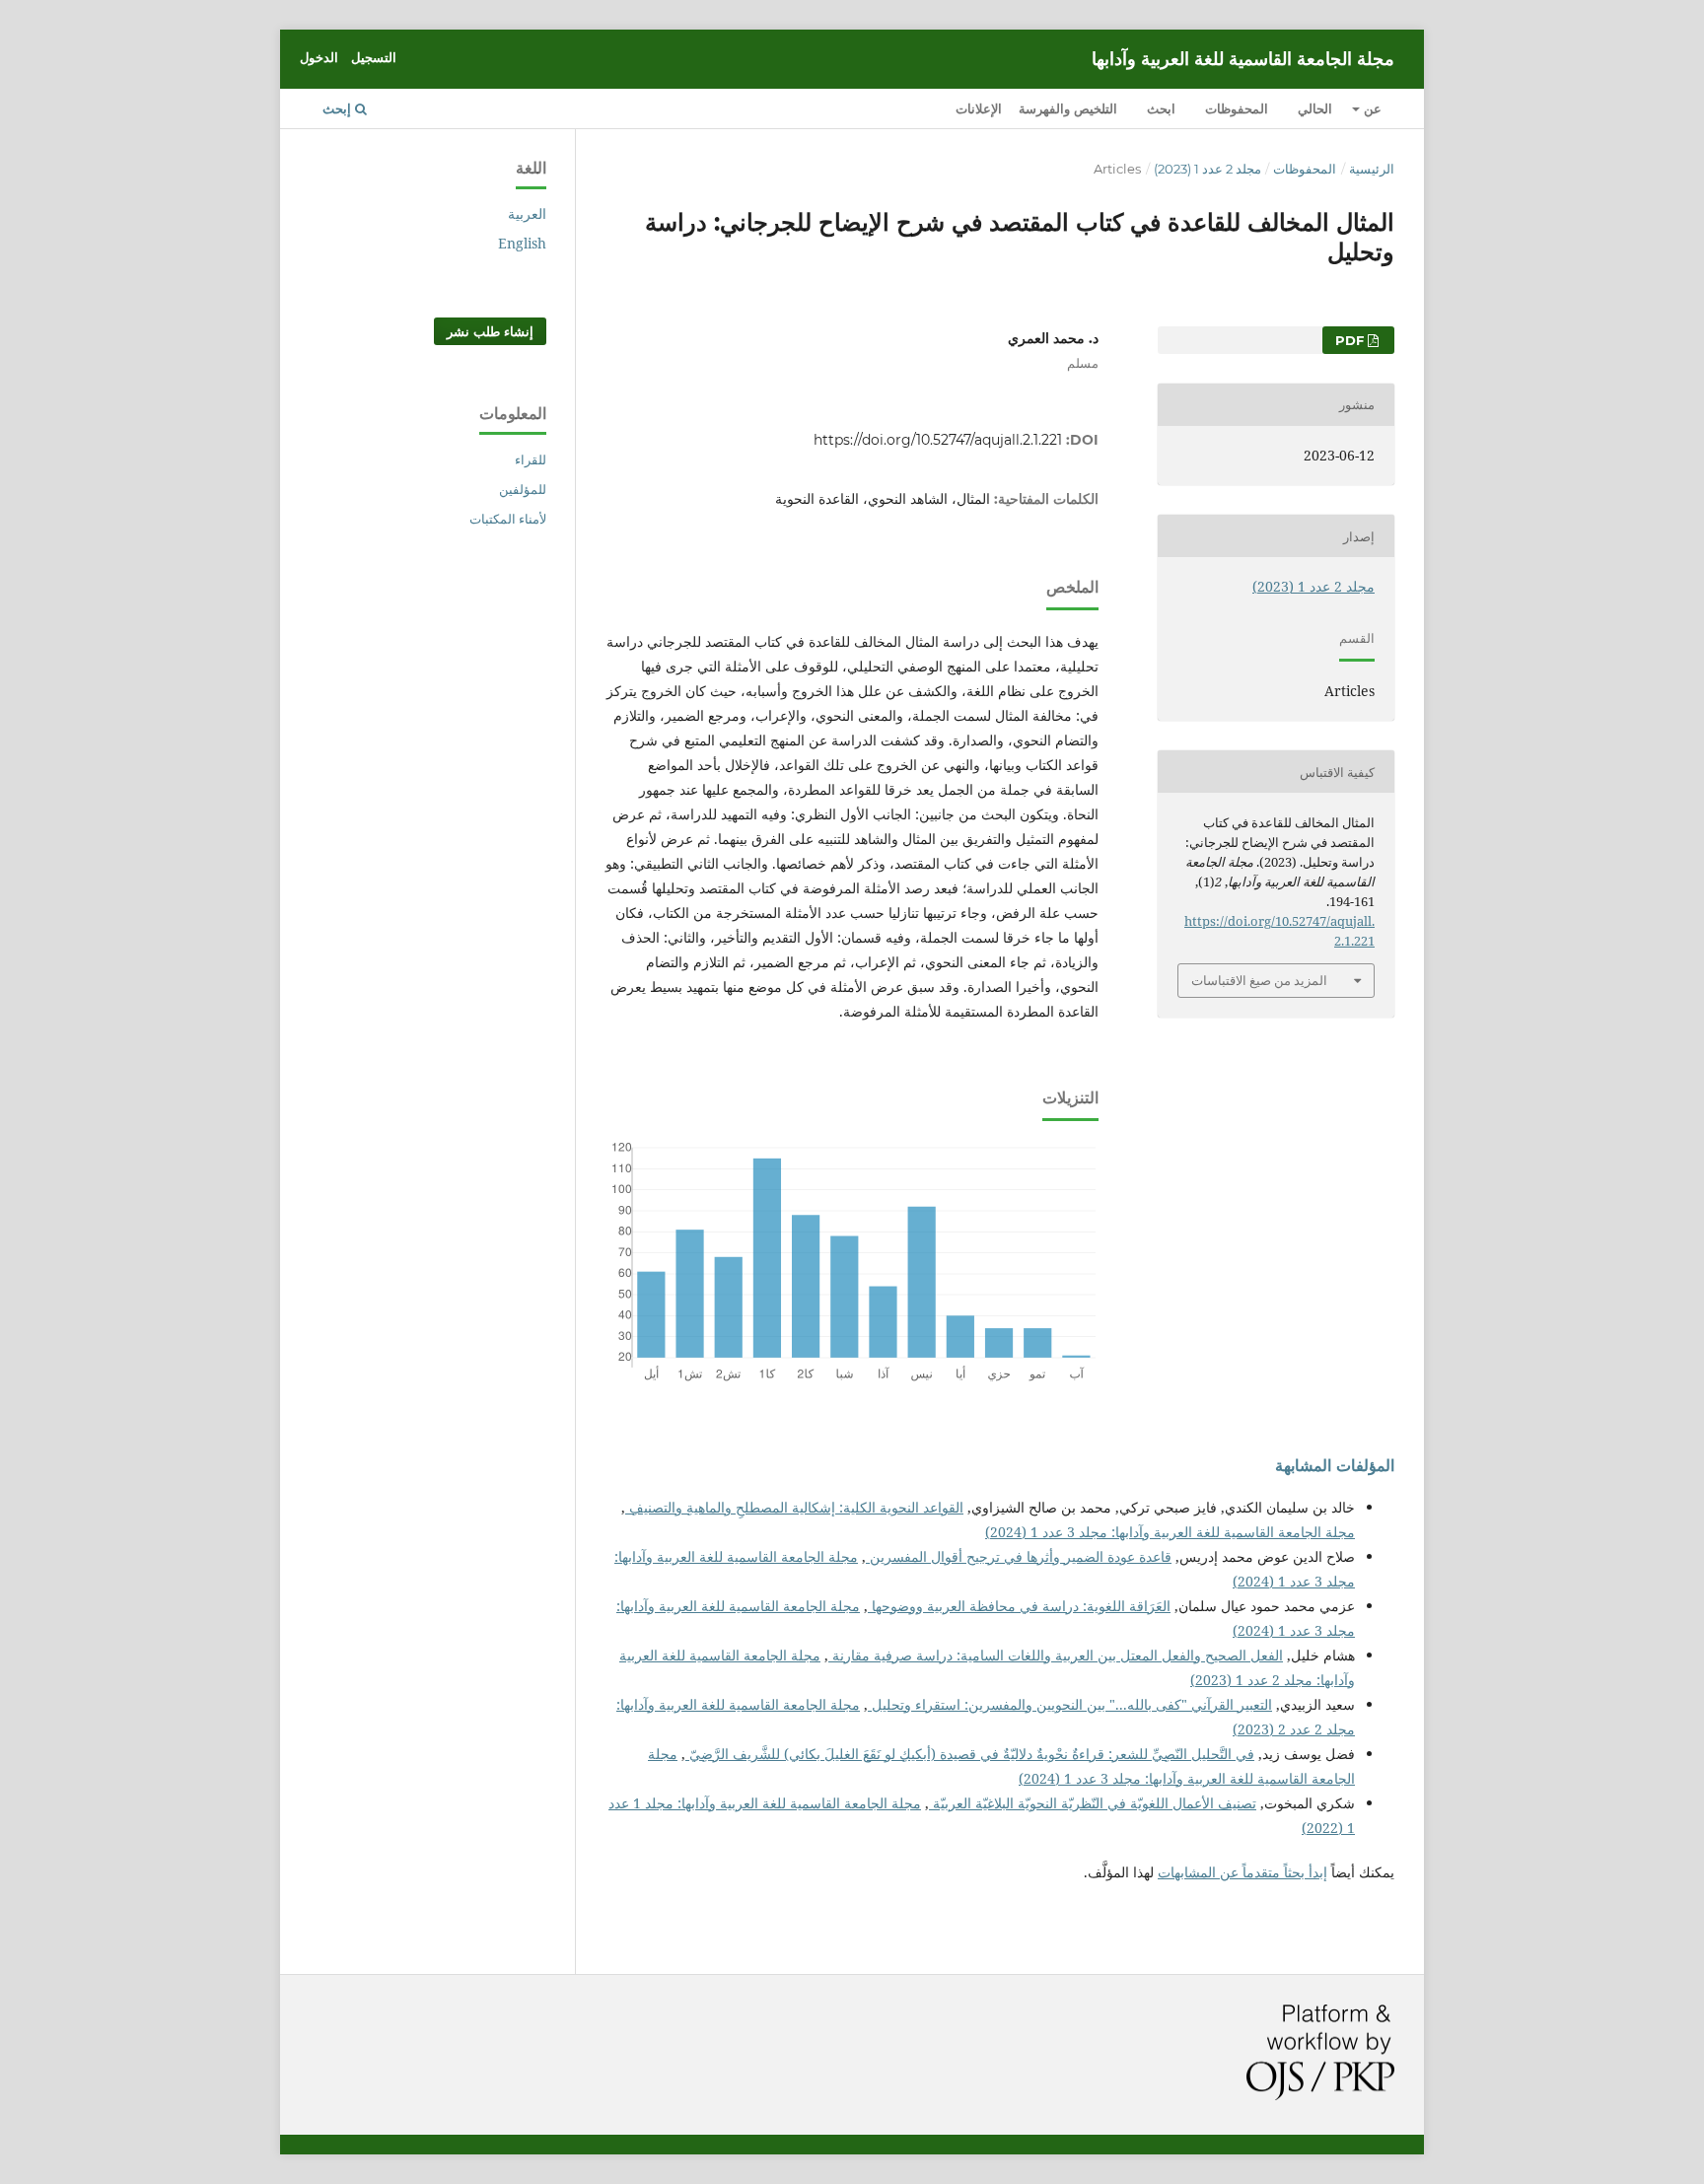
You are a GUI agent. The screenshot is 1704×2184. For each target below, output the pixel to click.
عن (1371, 108)
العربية (527, 213)
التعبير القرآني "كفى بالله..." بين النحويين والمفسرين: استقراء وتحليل (1070, 1704)
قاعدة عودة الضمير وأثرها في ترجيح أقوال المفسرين (1019, 1556)
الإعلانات (979, 108)
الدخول (319, 57)
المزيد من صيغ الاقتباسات (1259, 980)
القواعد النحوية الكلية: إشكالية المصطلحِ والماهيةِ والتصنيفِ (794, 1507)
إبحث (339, 108)
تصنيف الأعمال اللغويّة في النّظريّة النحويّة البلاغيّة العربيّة (1093, 1803)
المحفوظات (1237, 108)
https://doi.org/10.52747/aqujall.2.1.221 (938, 440)
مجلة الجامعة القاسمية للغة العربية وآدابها (1243, 59)
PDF (1351, 340)
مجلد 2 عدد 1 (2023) (1207, 169)
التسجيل (374, 57)
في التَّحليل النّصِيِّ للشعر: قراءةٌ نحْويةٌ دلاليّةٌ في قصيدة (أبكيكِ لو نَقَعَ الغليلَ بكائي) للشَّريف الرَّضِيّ (970, 1754)
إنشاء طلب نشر (490, 331)
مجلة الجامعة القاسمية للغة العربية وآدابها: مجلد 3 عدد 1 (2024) (1170, 1532)
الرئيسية (1372, 169)
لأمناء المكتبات (508, 519)
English (522, 243)
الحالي (1315, 108)
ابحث (1161, 108)
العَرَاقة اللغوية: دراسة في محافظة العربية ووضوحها (1019, 1606)
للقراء (531, 459)
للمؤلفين (523, 489)
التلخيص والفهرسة (1068, 108)
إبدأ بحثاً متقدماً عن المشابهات (1242, 1872)
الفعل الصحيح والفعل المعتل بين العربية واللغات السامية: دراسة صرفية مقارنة (1056, 1655)
